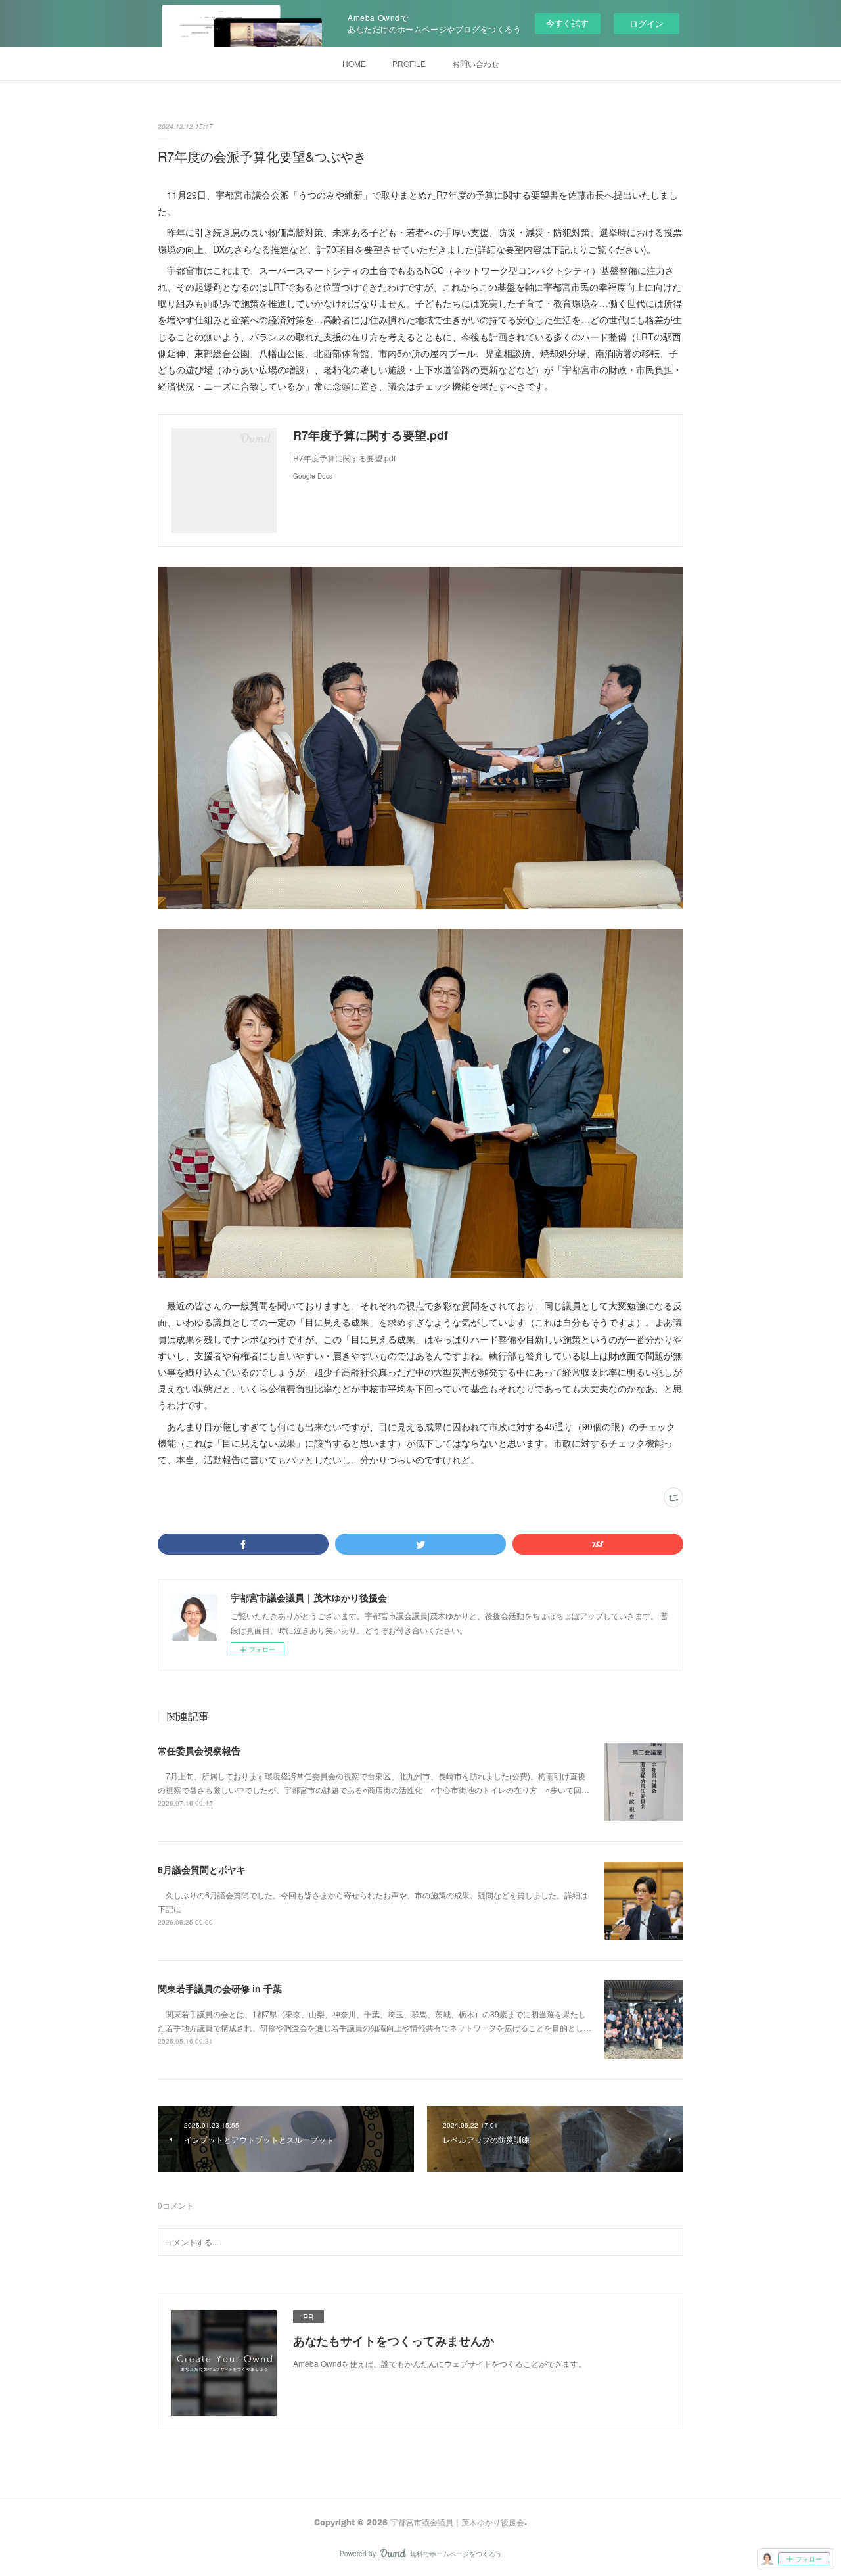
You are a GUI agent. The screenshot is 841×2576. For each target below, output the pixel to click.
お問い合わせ (476, 63)
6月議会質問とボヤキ (202, 1869)
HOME (354, 63)
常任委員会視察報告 (199, 1750)
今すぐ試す (567, 23)
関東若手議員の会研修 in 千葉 (220, 1988)
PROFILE (409, 63)
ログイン (647, 23)
